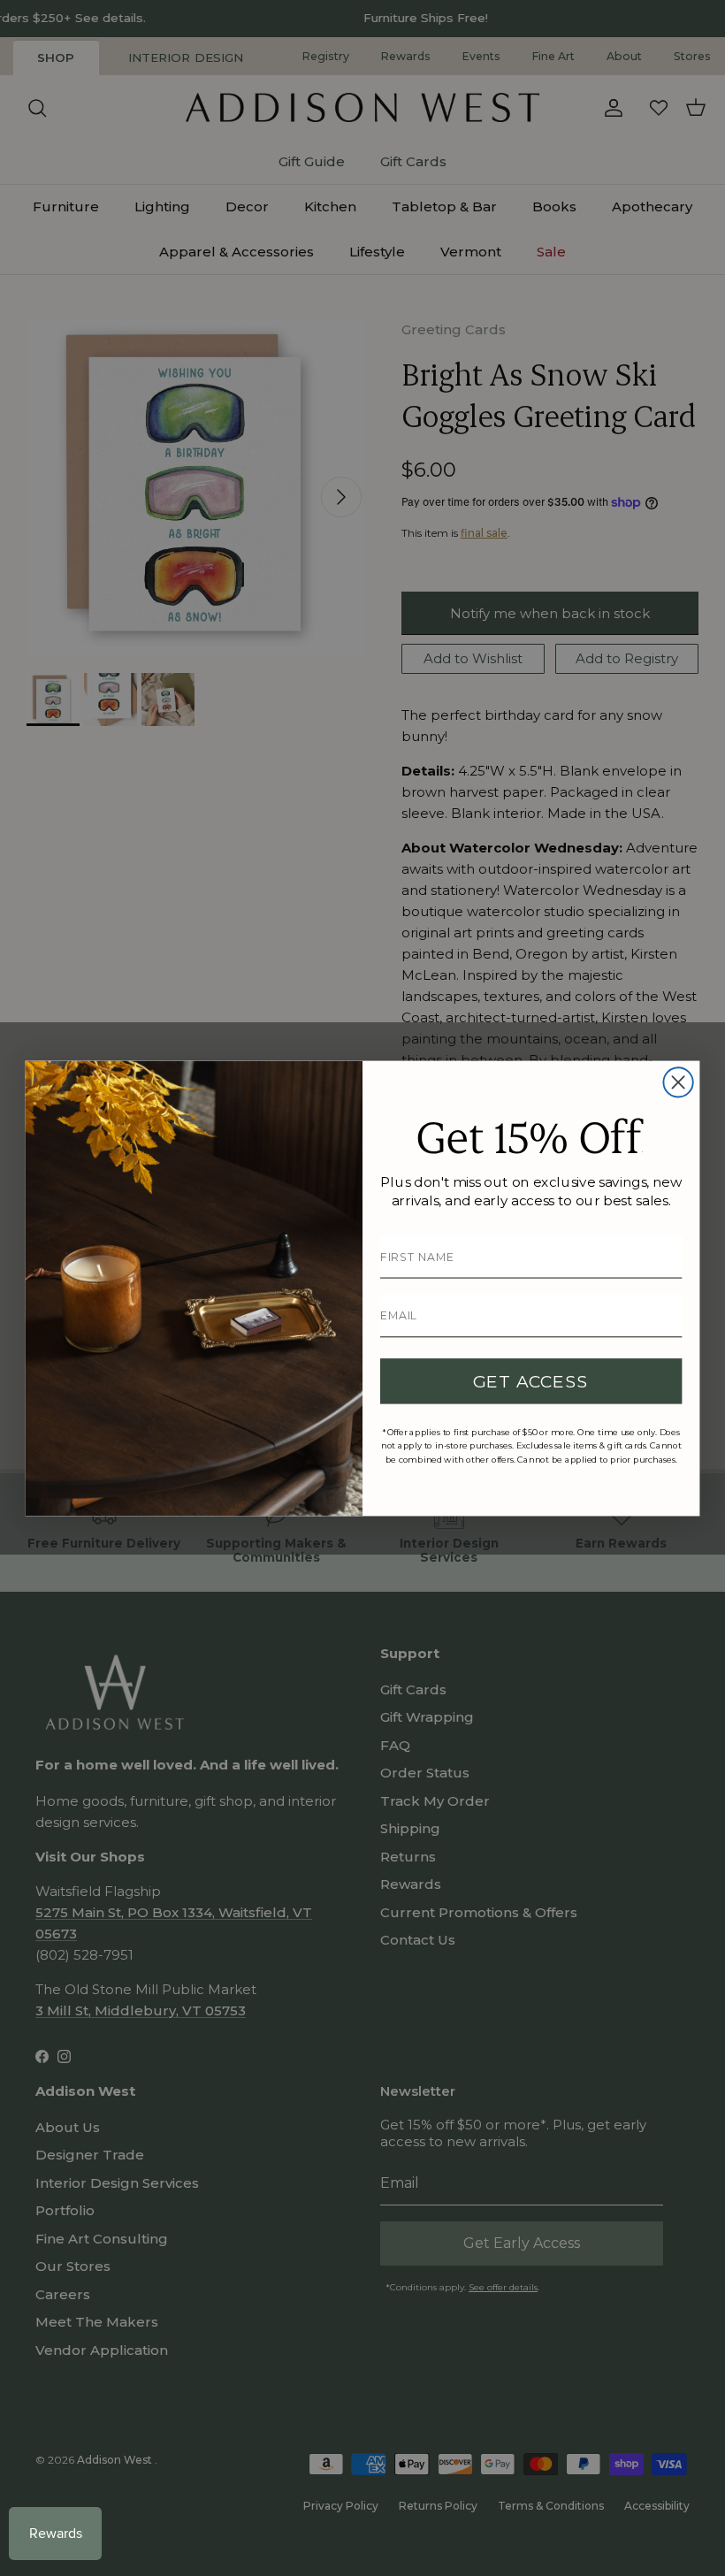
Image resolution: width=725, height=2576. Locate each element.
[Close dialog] (678, 1082)
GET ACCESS (531, 1381)
